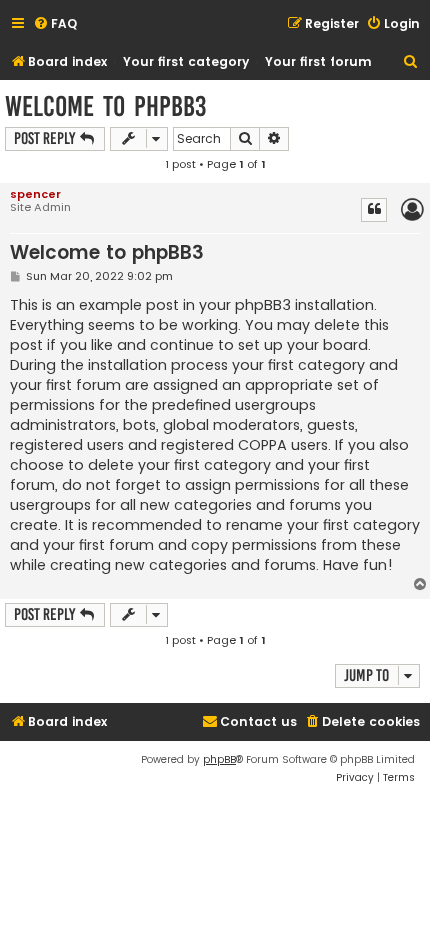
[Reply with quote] (374, 210)
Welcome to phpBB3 (105, 106)
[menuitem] (55, 24)
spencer (35, 194)
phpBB (219, 759)
